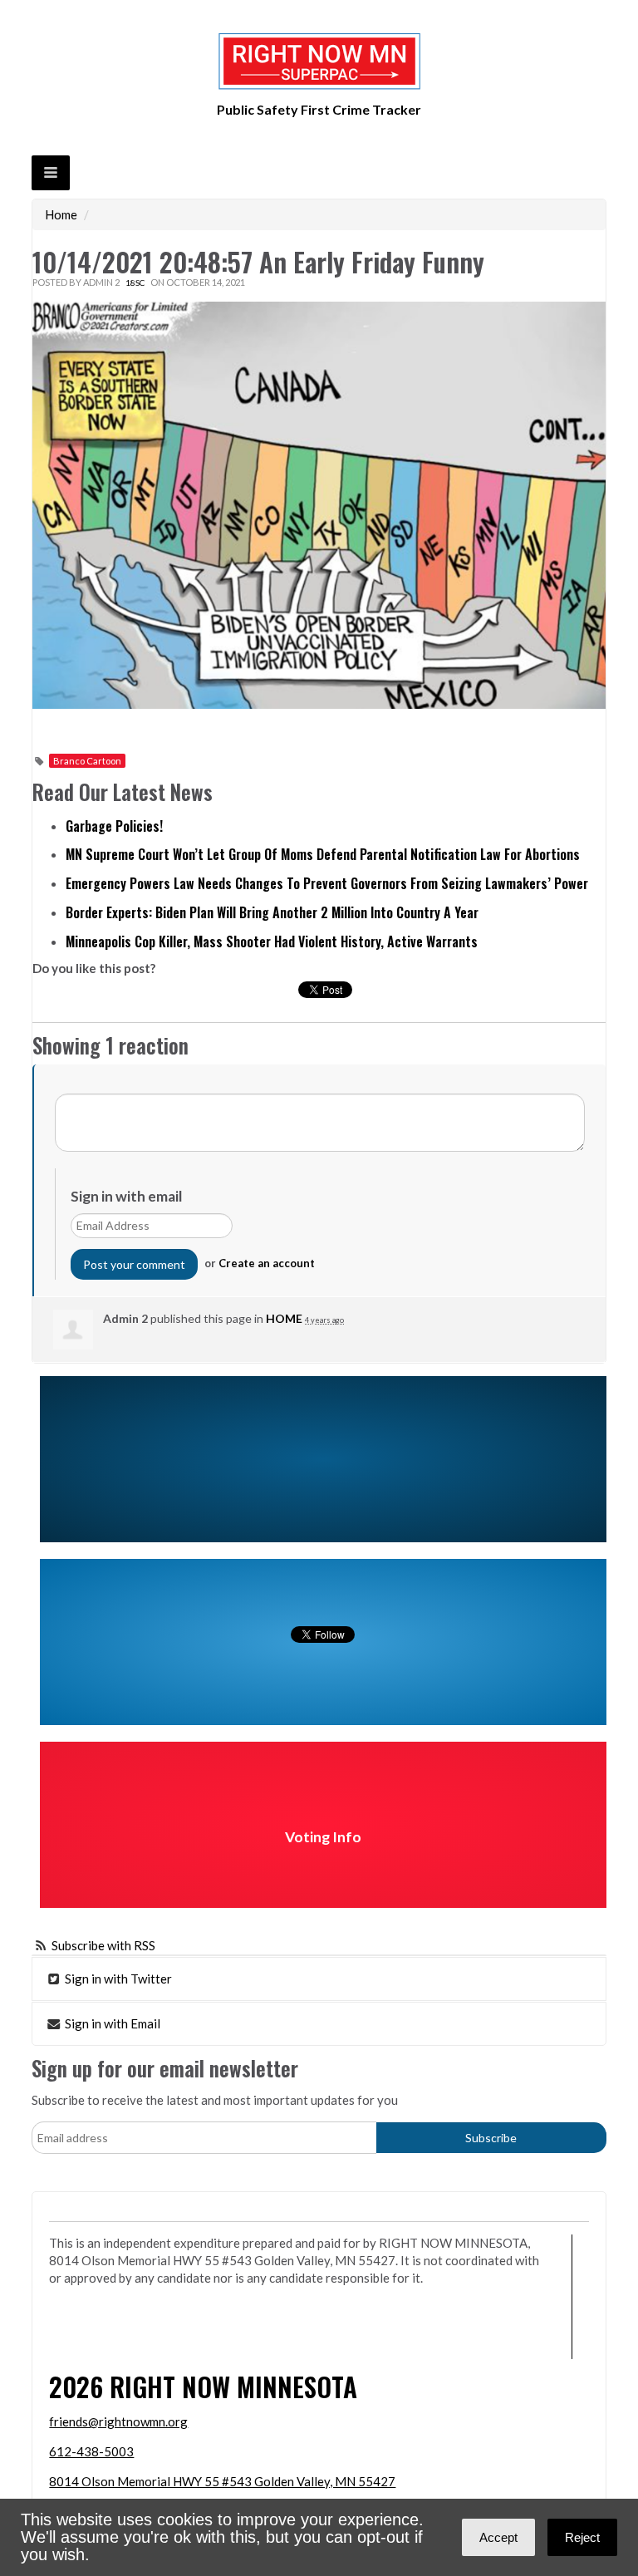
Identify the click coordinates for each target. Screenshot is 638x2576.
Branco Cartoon (87, 761)
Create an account (267, 1263)
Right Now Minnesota (233, 2386)
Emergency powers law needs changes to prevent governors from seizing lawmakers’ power (327, 883)
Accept (498, 2537)
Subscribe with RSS (103, 1945)
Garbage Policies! (114, 826)
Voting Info (323, 1837)
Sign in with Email (111, 2023)
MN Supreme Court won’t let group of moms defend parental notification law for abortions (323, 854)
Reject (582, 2537)
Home (61, 214)
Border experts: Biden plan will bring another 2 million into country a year (272, 912)
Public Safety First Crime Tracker (319, 109)
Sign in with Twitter (117, 1979)
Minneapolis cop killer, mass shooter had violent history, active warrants (272, 941)
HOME (284, 1318)
